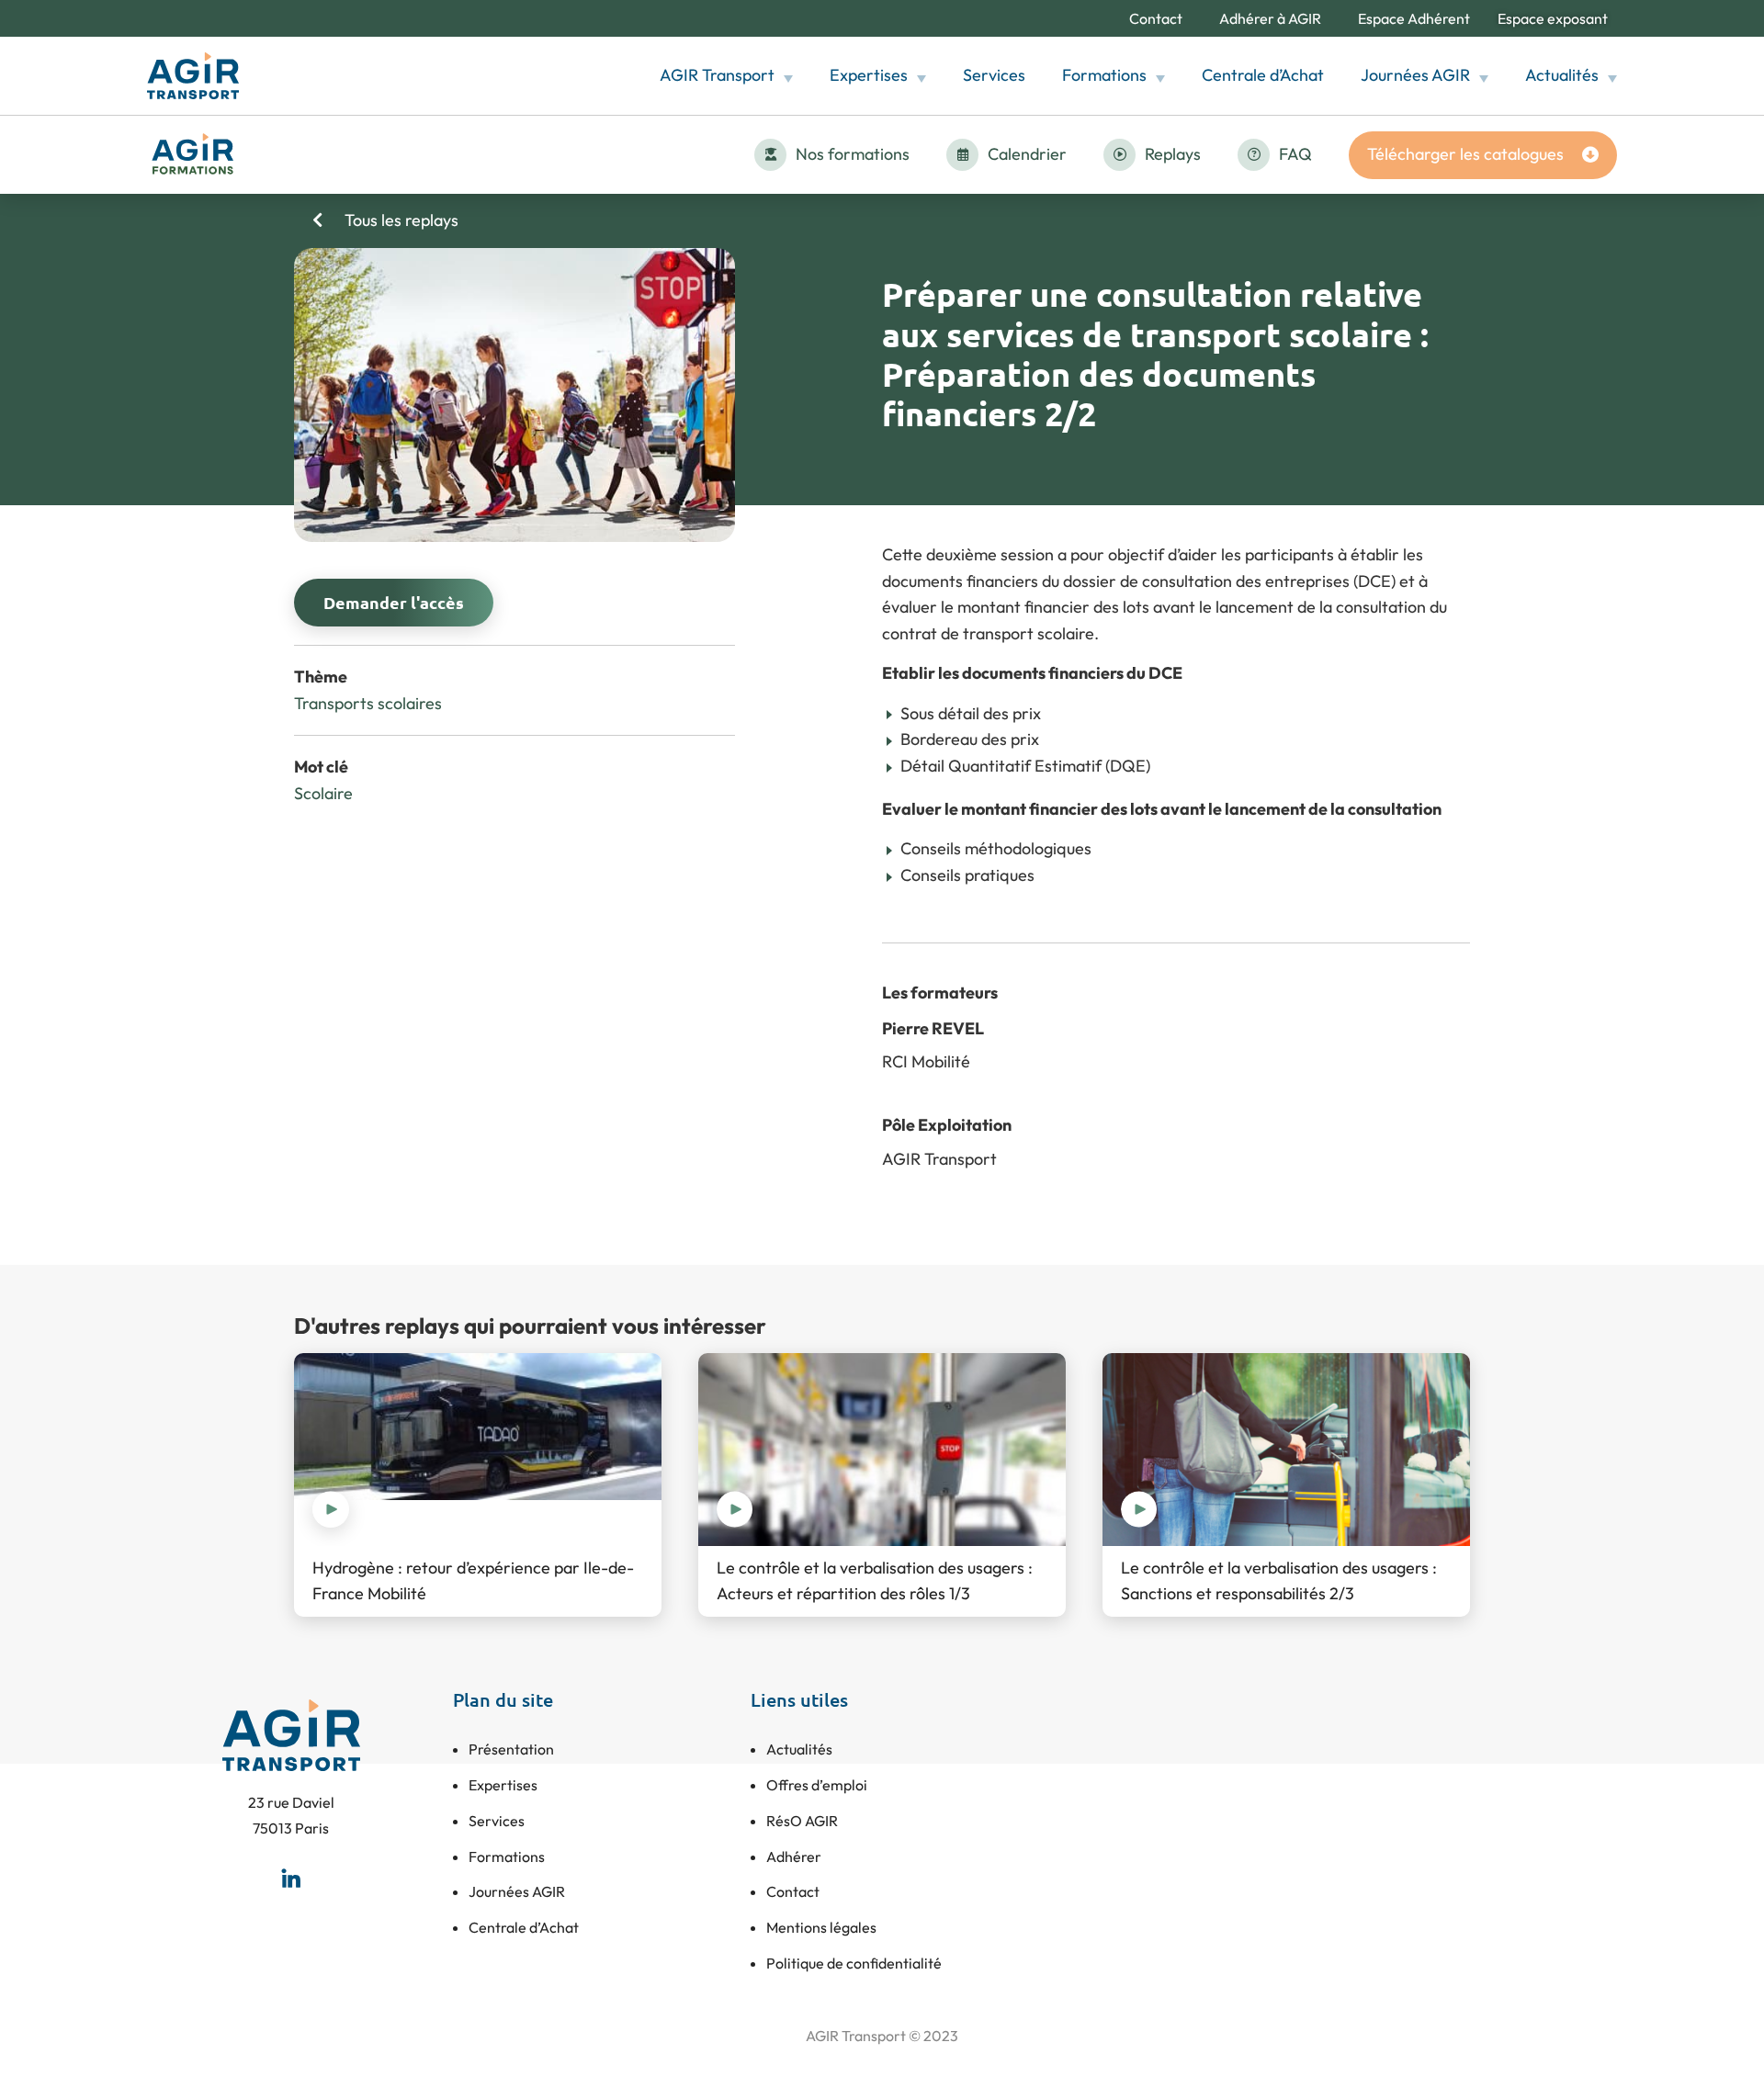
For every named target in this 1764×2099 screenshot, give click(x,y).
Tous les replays (400, 220)
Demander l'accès (394, 602)
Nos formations (853, 154)
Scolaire (323, 793)
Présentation (511, 1749)
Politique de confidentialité (854, 1963)
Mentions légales (821, 1927)
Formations (1104, 75)
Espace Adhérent (1414, 18)
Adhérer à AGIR (1270, 18)
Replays (1173, 154)
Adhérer (794, 1856)
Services (994, 75)
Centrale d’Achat (1263, 75)
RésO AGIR (802, 1821)
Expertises (869, 75)
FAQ (1295, 154)
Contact (1156, 18)
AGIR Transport (717, 75)
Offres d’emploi (817, 1785)
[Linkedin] (291, 1879)
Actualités (1562, 75)
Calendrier (1027, 154)
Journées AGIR (1415, 75)
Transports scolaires (368, 703)
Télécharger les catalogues (1465, 154)
